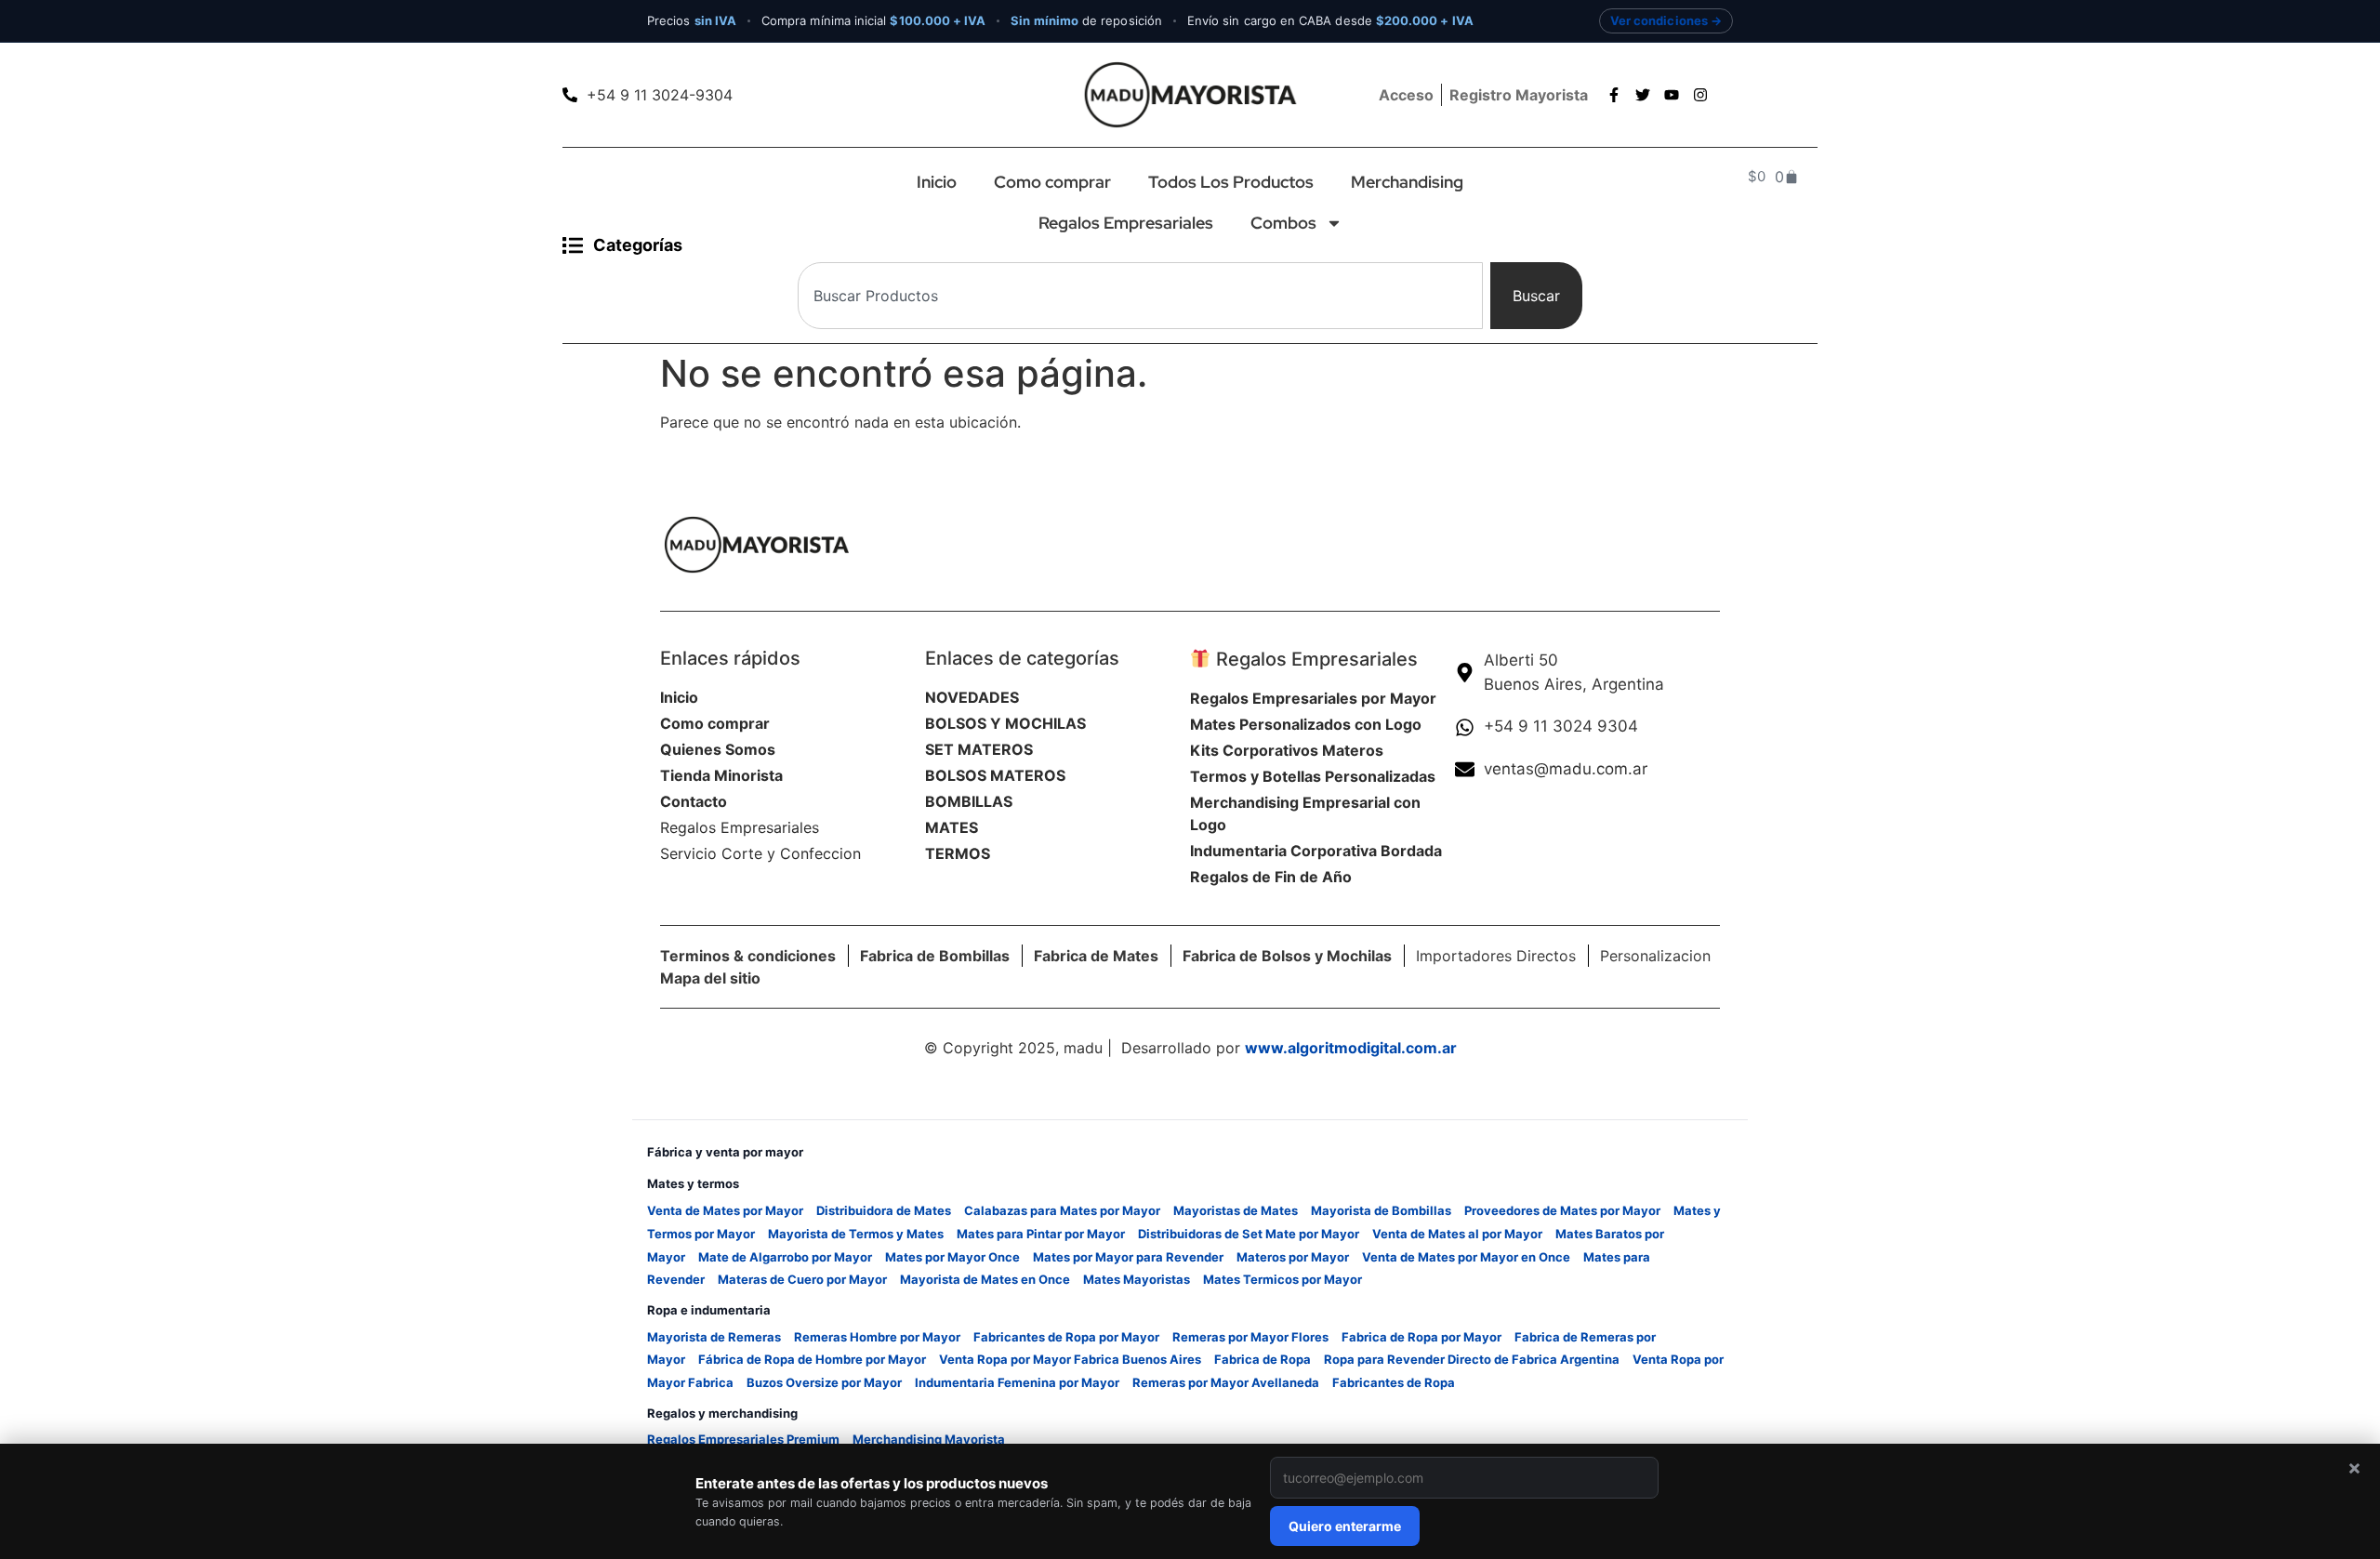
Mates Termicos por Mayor (1283, 1279)
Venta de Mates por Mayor (725, 1210)
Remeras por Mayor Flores (1250, 1337)
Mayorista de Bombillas (1381, 1210)
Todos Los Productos (1231, 182)
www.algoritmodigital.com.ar (1351, 1048)
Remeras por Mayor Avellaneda (1226, 1382)
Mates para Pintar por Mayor (1041, 1234)
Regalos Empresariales (1126, 223)
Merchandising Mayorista (929, 1439)
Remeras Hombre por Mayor (877, 1337)
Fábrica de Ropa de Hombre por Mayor (812, 1359)
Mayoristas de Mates (1236, 1210)
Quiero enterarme (1345, 1526)
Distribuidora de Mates (884, 1210)
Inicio (937, 182)
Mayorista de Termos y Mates (856, 1234)
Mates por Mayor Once (952, 1257)
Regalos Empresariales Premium (743, 1439)
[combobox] (1140, 296)
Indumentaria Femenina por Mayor (1017, 1382)
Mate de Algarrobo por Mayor (785, 1257)
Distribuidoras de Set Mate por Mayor (1249, 1234)
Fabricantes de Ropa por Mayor (1066, 1337)
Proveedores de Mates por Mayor (1562, 1210)
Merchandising (1407, 182)
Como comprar (1052, 182)
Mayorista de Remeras (714, 1337)
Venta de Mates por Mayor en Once (1466, 1257)
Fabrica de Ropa (1263, 1359)
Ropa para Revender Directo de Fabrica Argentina (1472, 1359)
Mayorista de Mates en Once (985, 1279)
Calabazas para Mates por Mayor (1062, 1210)
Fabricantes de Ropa (1394, 1382)
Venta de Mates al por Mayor (1457, 1234)
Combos (1283, 223)
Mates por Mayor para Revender (1128, 1257)
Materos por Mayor (1293, 1257)
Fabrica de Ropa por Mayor (1421, 1337)
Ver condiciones (1659, 20)
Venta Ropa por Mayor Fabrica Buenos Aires (1070, 1359)
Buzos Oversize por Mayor (824, 1382)
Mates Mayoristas (1137, 1279)
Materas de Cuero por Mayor (802, 1279)
